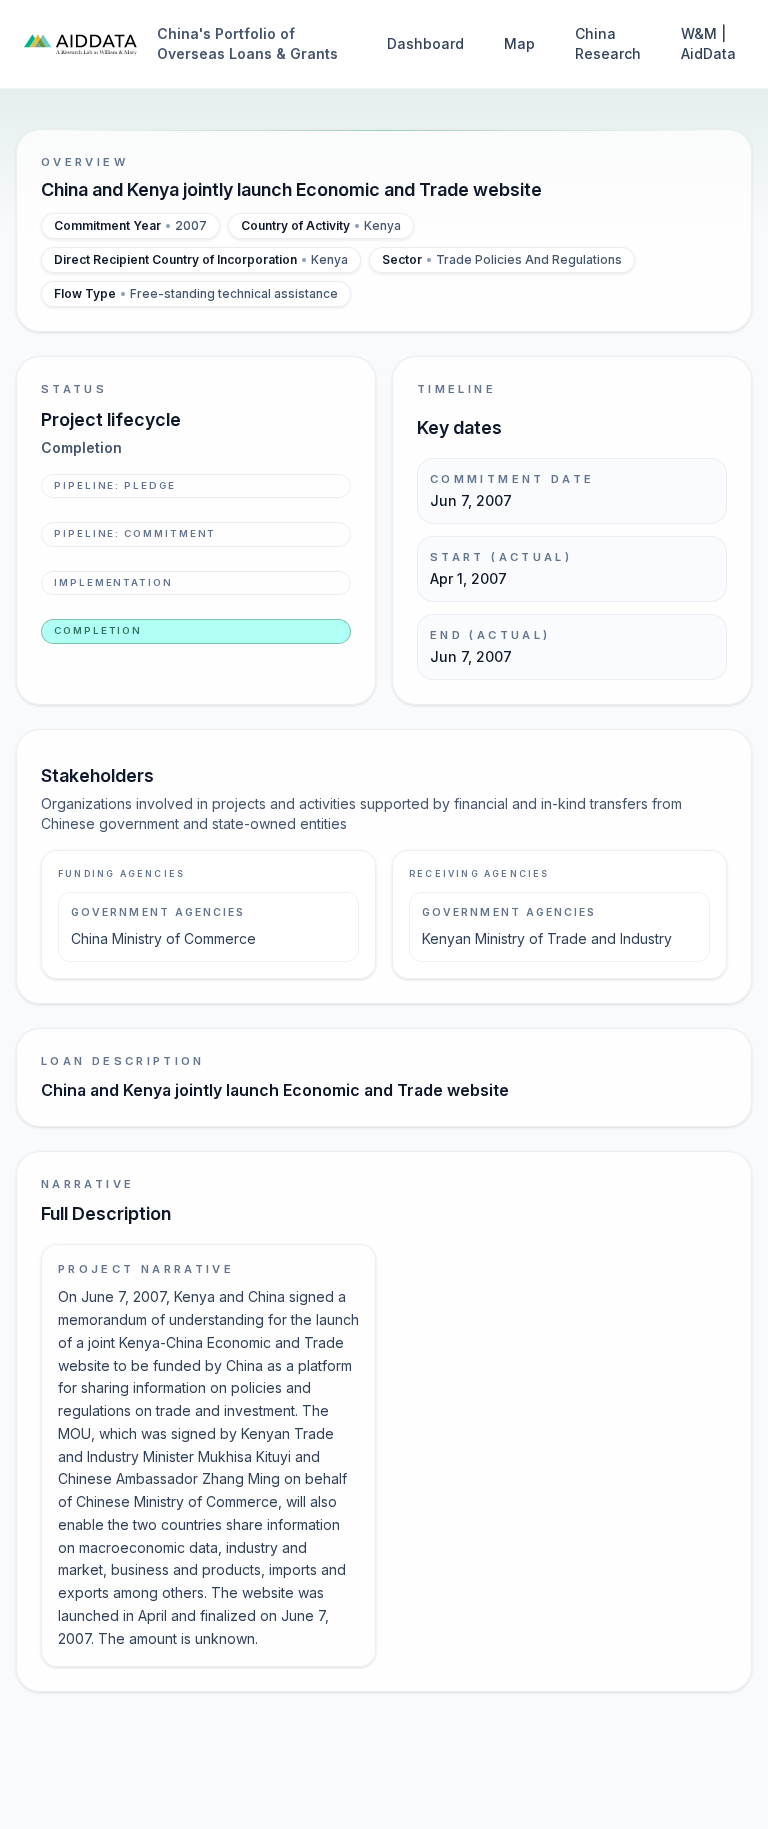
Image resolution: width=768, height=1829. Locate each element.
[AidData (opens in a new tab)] (80, 44)
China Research (608, 43)
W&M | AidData (708, 43)
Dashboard (425, 43)
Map (519, 43)
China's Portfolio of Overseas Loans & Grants (247, 43)
